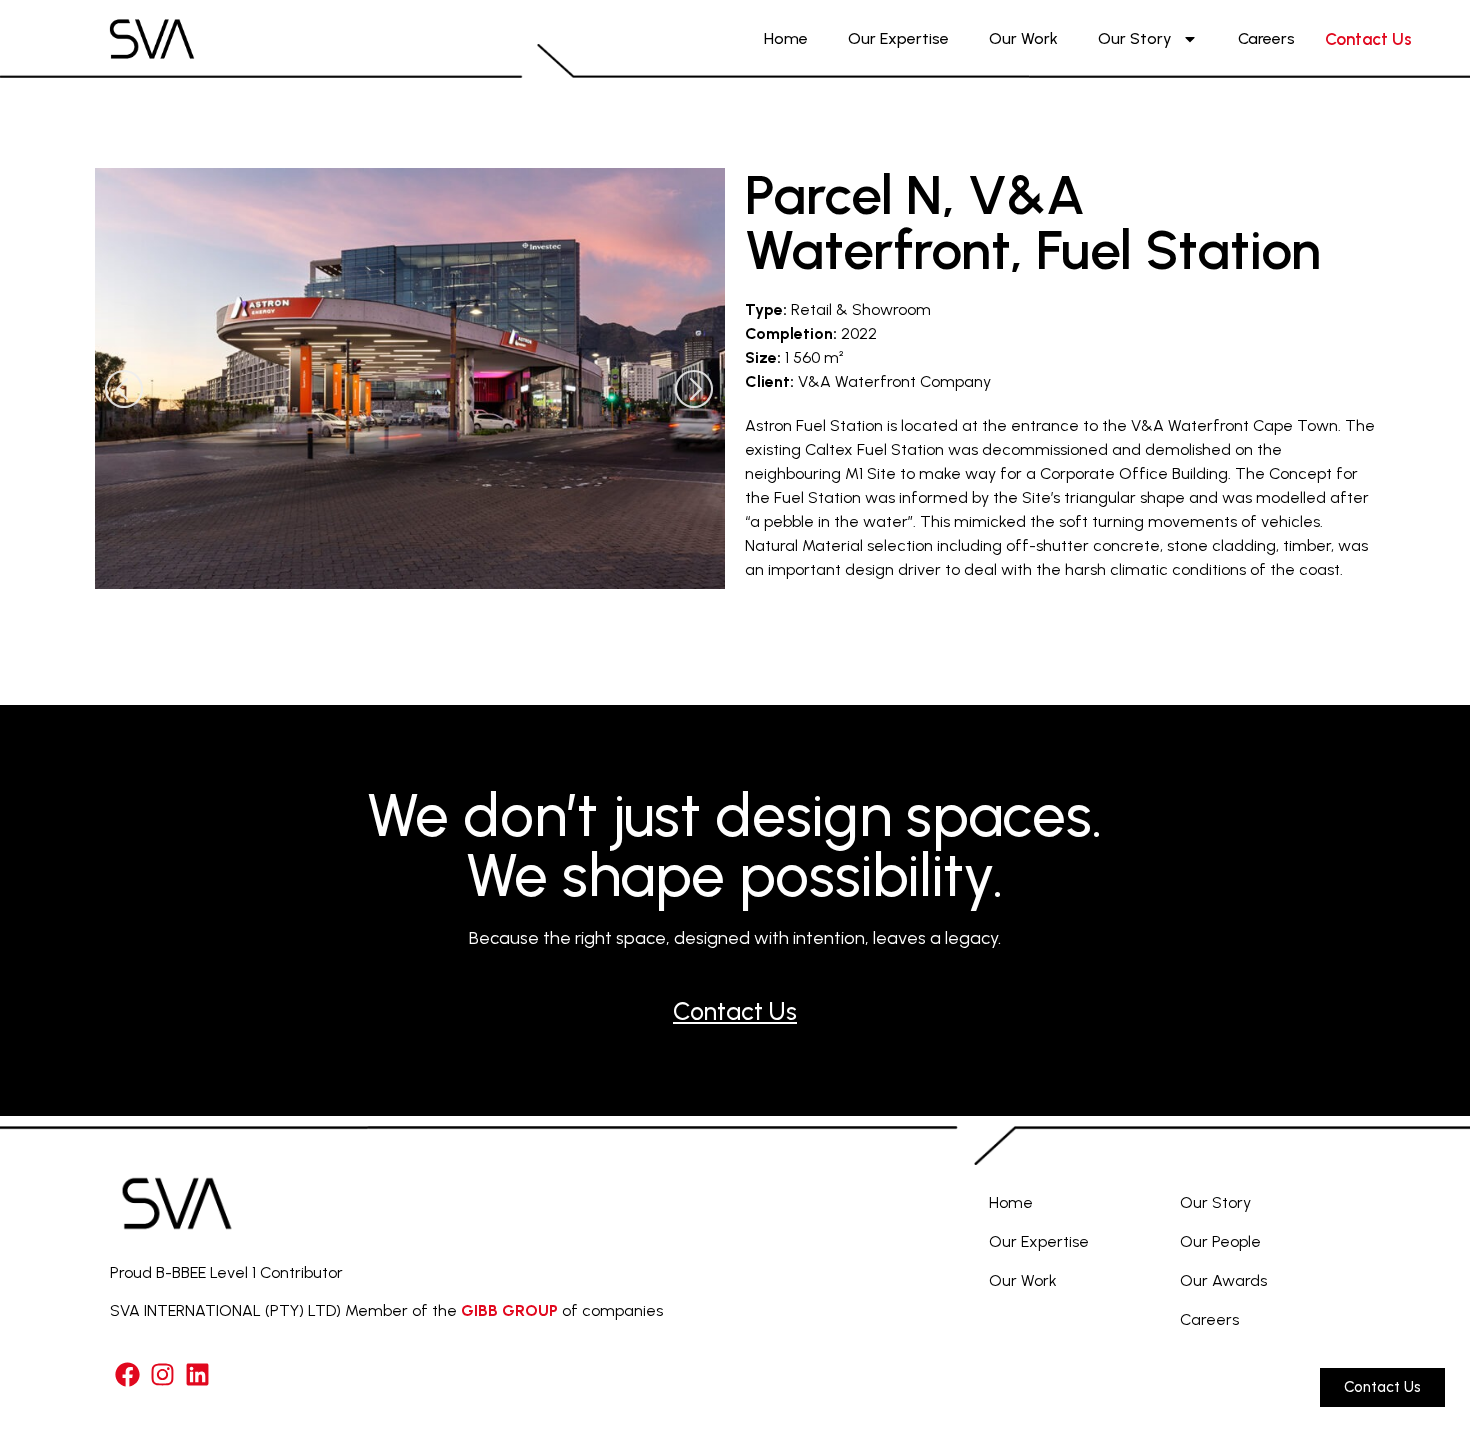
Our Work (1023, 38)
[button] (125, 392)
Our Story (1135, 38)
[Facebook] (127, 1374)
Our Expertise (898, 38)
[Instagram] (162, 1374)
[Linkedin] (197, 1374)
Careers (1266, 38)
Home (786, 38)
